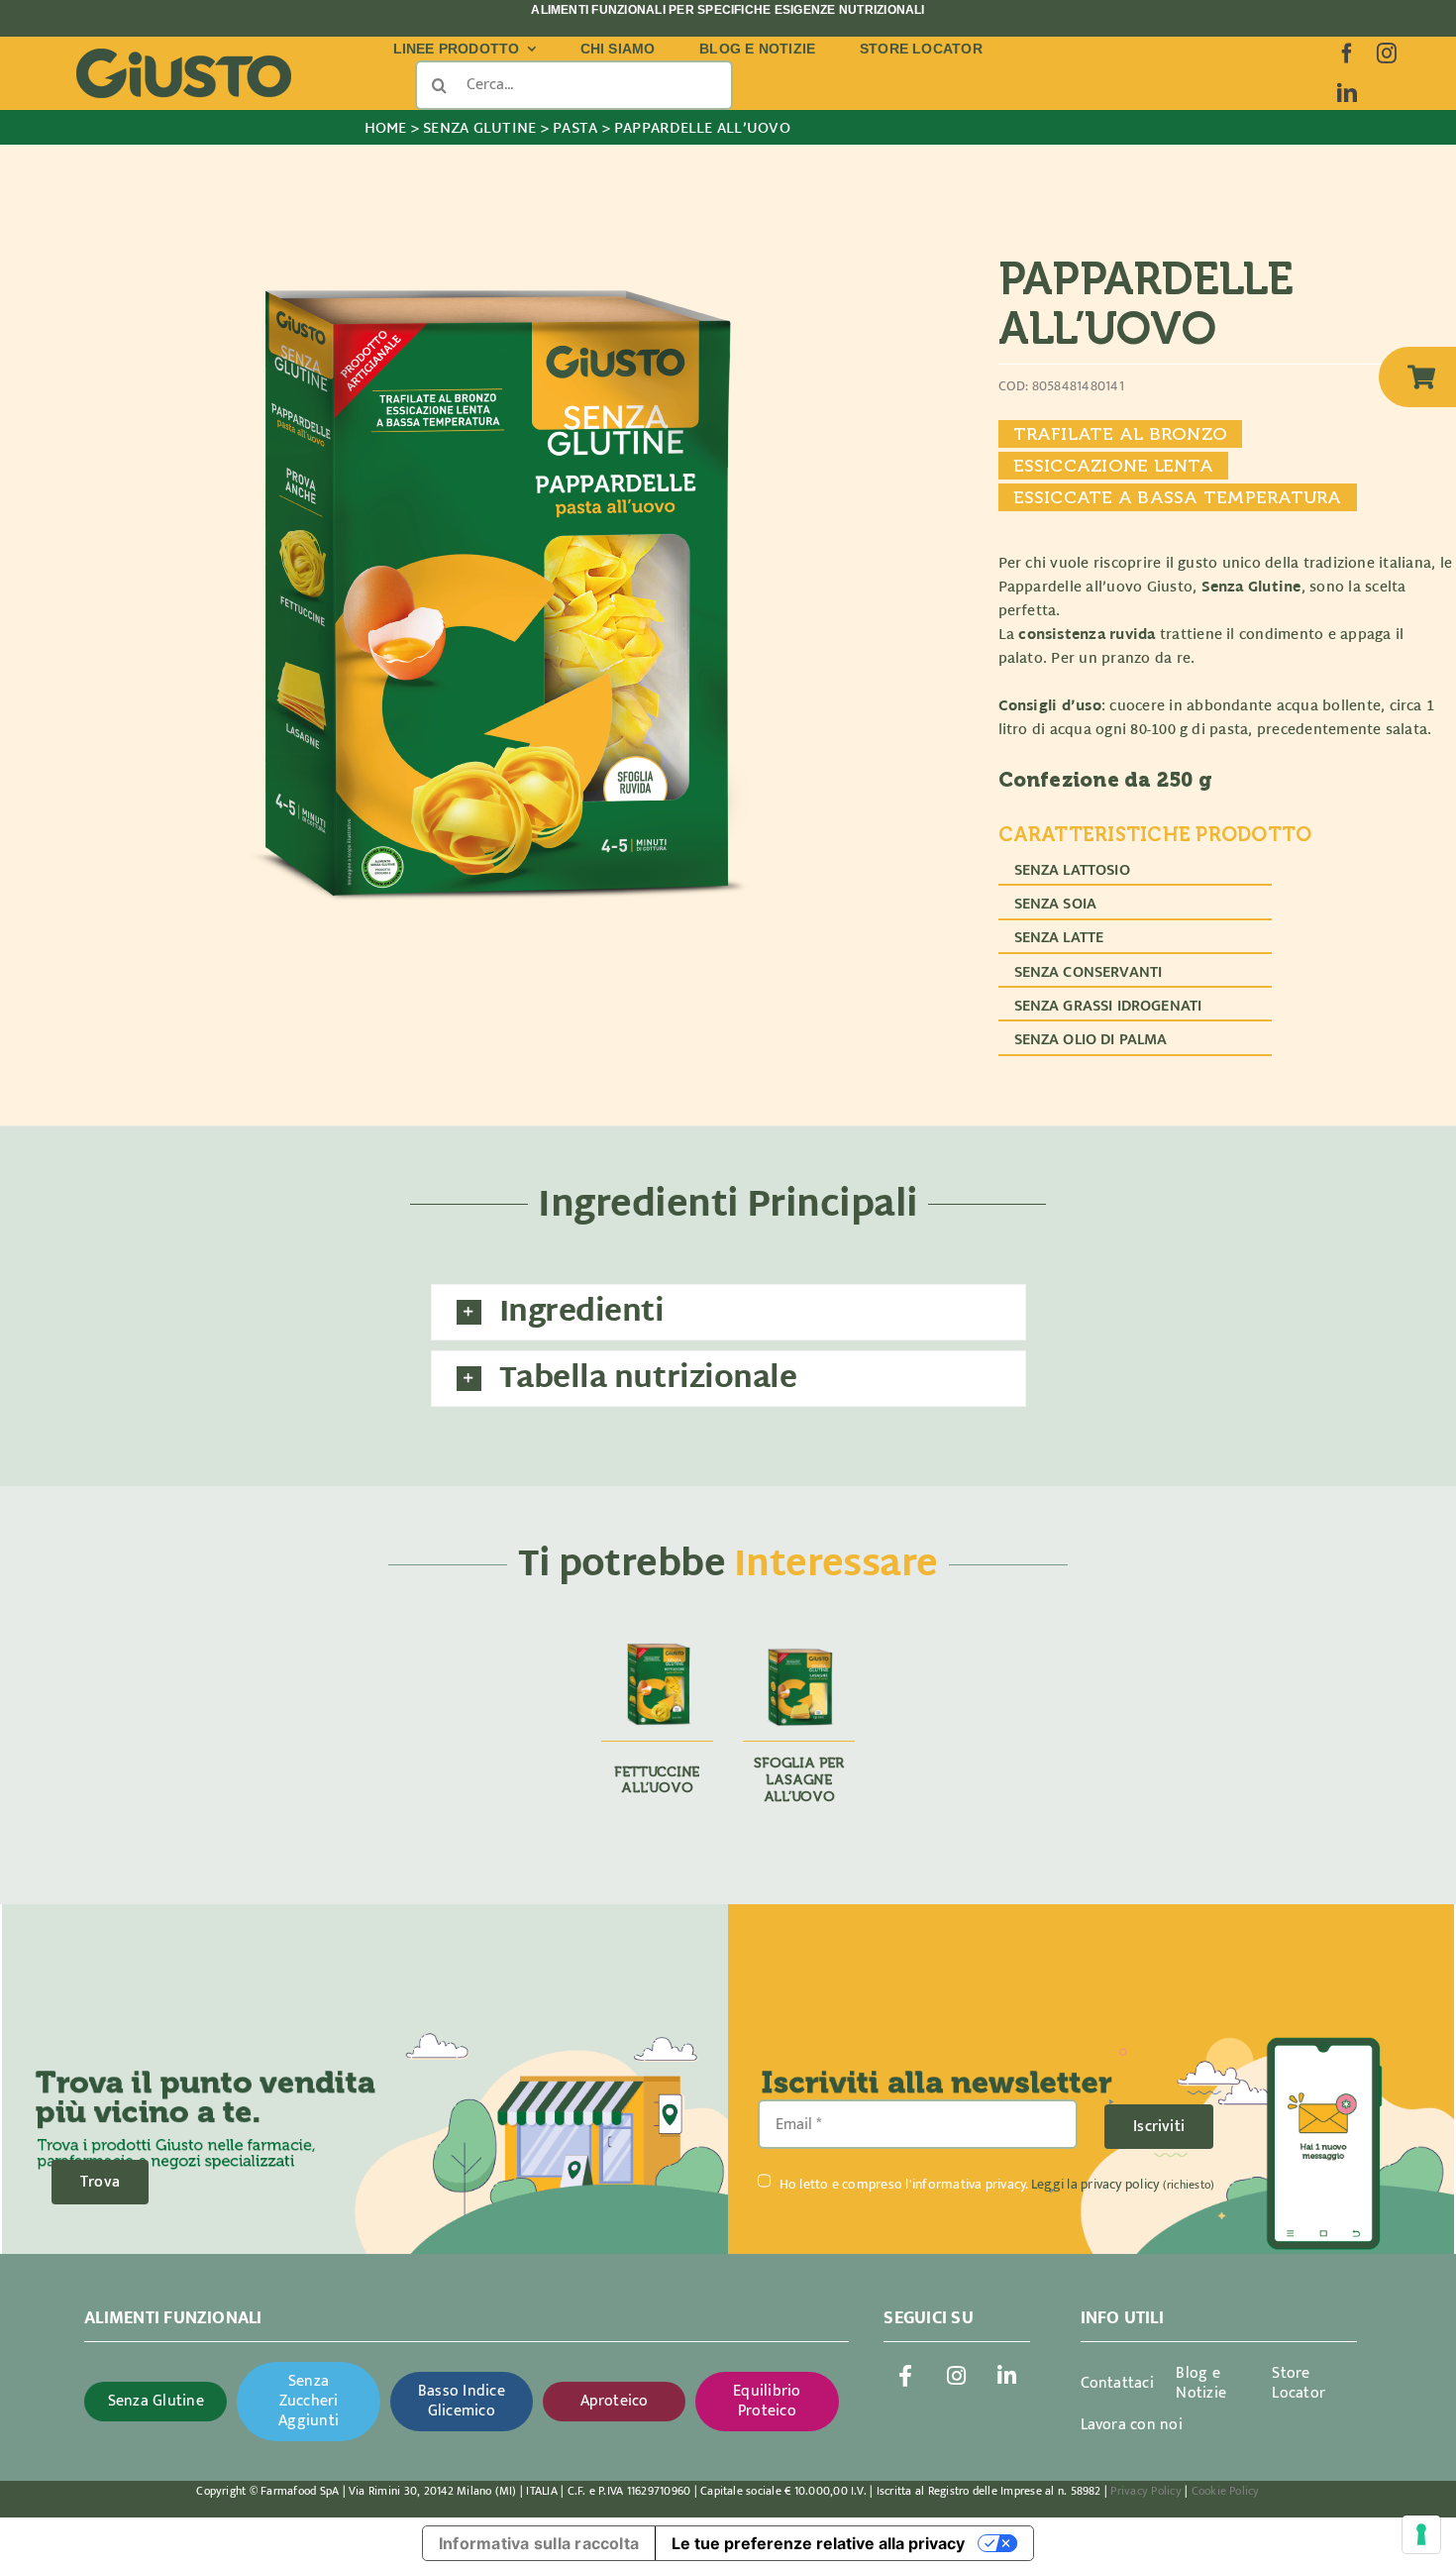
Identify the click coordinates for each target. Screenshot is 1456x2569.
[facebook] (1347, 54)
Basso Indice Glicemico (462, 2401)
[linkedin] (1347, 93)
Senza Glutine (156, 2401)
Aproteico (615, 2401)
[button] (728, 1312)
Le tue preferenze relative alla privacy (818, 2543)
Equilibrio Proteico (767, 2401)
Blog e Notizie (1201, 2383)
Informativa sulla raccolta (539, 2543)
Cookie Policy (1226, 2491)
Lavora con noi (1132, 2425)
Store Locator (1299, 2383)
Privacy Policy (1145, 2491)
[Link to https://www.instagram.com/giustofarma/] (957, 2376)
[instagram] (1387, 54)
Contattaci (1117, 2383)
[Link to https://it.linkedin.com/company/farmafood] (1007, 2376)
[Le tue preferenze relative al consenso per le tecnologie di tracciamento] (1421, 2534)
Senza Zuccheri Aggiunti (309, 2401)
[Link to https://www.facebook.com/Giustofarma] (905, 2376)
